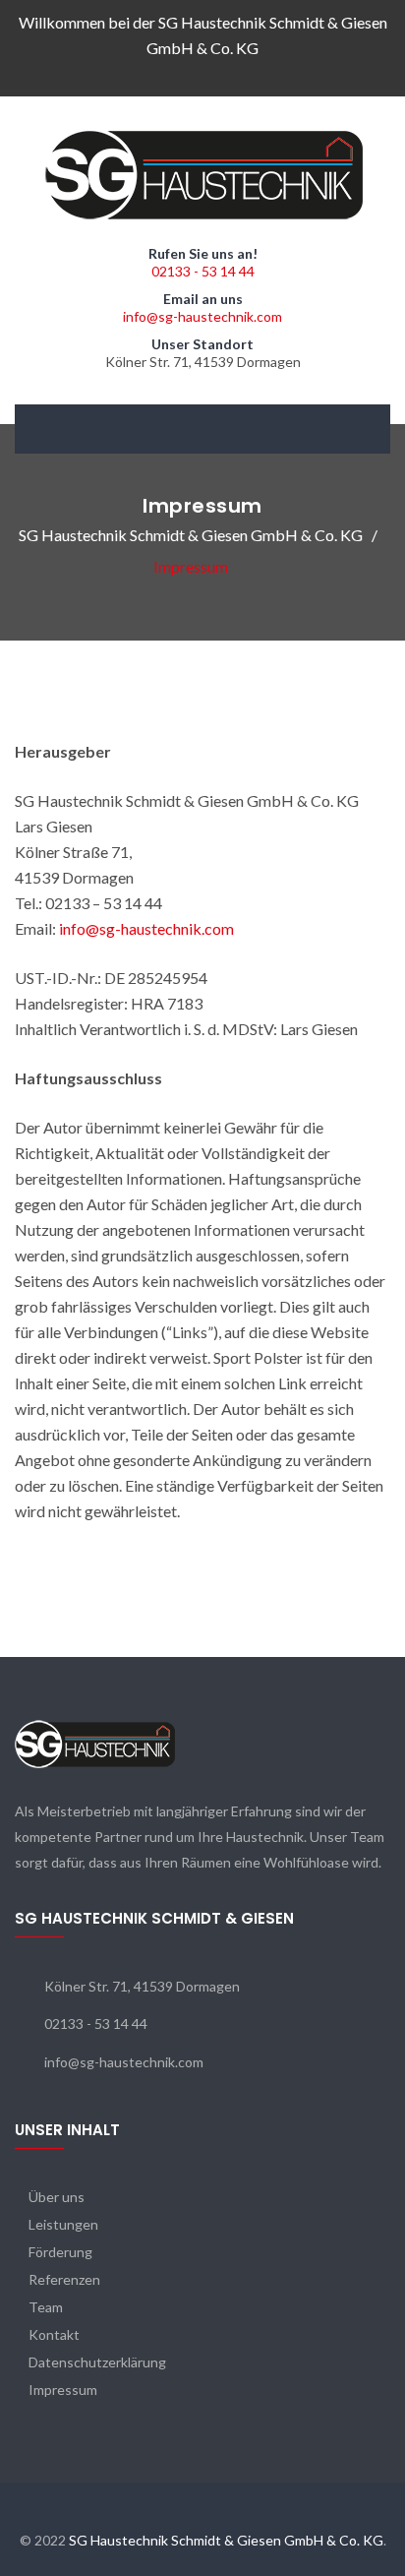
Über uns (57, 2197)
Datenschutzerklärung (97, 2362)
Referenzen (64, 2279)
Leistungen (63, 2224)
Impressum (63, 2390)
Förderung (60, 2252)
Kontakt (54, 2334)
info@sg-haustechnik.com (202, 316)
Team (46, 2307)
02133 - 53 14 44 (203, 271)
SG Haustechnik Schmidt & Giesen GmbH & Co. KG (226, 2540)
